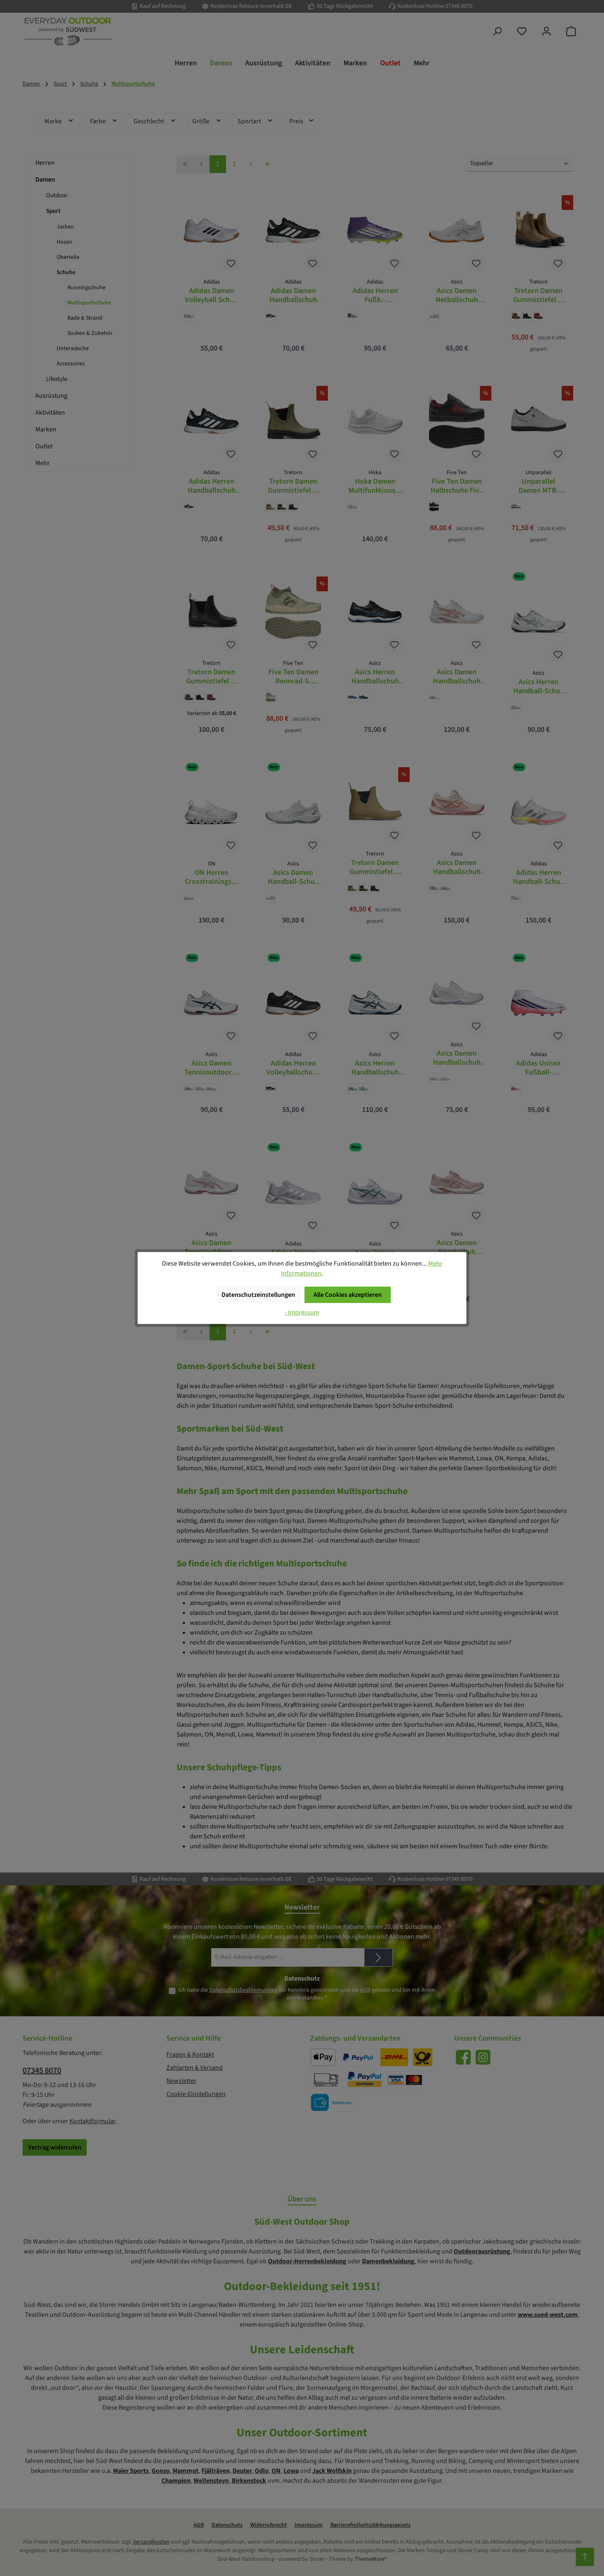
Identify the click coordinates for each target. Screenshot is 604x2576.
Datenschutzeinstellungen (258, 1295)
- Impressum (302, 1312)
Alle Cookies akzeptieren (348, 1295)
